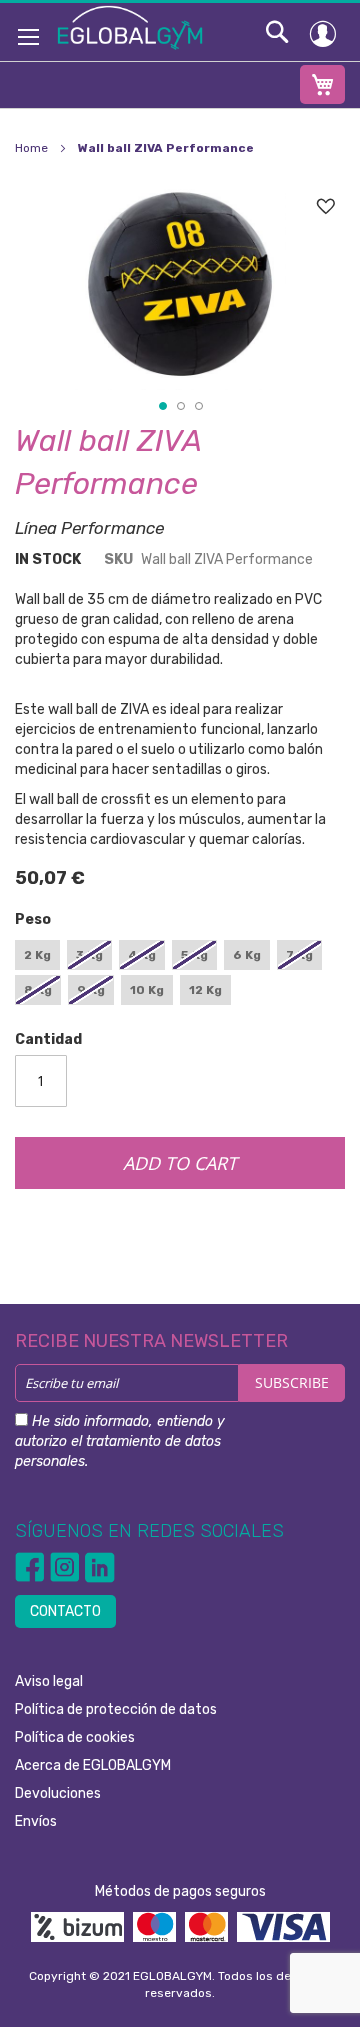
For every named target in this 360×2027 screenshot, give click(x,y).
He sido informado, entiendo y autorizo (120, 1441)
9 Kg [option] (91, 990)
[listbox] (180, 975)
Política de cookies (75, 1737)
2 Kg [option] (37, 955)
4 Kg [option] (142, 955)
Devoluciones (58, 1793)
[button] (162, 405)
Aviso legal (49, 1681)
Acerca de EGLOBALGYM (93, 1765)
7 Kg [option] (299, 955)
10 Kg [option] (147, 990)
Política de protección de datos (116, 1709)
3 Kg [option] (89, 955)
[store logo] (130, 27)
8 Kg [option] (38, 990)
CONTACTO (65, 1611)
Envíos (36, 1821)
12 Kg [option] (205, 990)
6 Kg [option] (247, 955)
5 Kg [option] (194, 955)
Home (31, 148)
